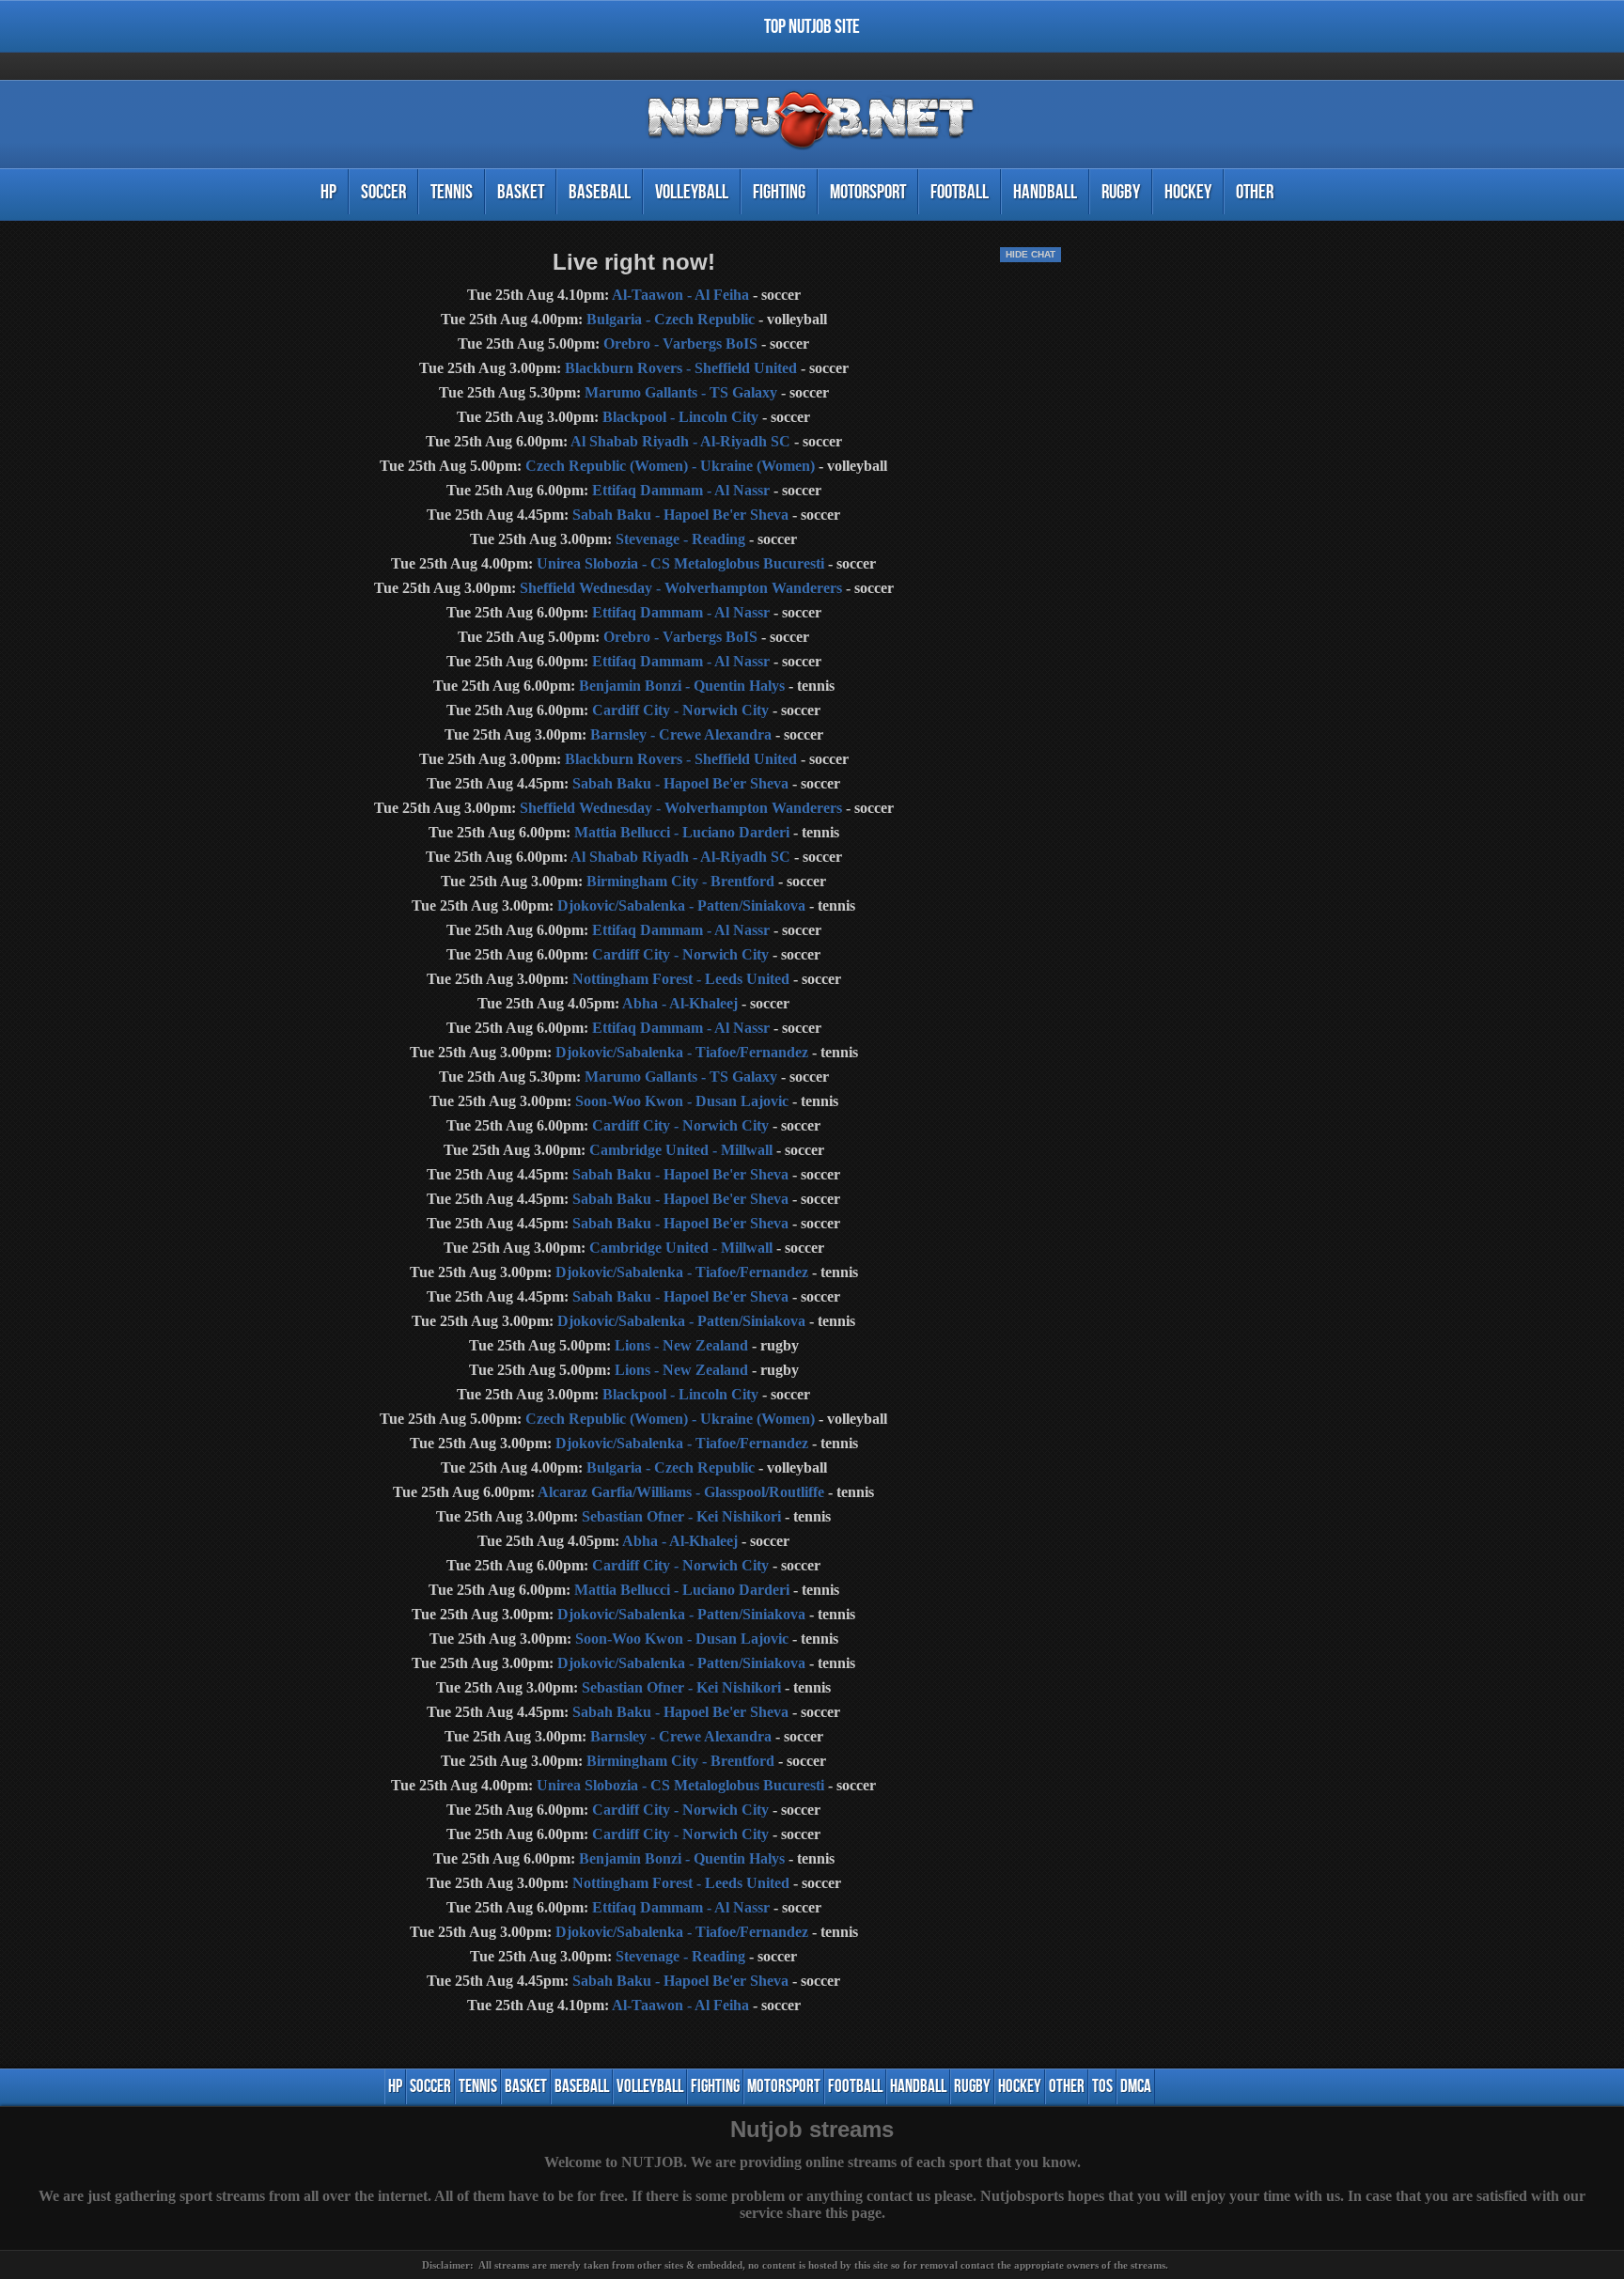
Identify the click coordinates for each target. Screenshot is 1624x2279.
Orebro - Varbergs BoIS (680, 343)
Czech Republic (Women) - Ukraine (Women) (670, 466)
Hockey (1188, 192)
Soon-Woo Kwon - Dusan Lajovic (682, 1101)
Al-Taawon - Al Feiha (680, 295)
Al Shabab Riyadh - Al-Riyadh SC (680, 441)
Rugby (1121, 192)
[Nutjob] (812, 150)
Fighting (779, 192)
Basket (521, 192)
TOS (1102, 2087)
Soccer (383, 192)
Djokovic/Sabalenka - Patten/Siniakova (681, 905)
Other (1255, 192)
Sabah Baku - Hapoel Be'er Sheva (680, 515)
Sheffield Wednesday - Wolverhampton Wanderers (681, 588)
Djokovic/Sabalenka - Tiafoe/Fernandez (682, 1052)
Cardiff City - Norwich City (680, 710)
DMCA (1136, 2087)
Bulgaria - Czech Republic (671, 319)
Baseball (600, 192)
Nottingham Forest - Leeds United (681, 979)
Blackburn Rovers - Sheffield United (681, 368)
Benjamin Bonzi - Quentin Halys (682, 686)
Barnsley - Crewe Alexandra (681, 734)
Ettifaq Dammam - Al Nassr (681, 490)
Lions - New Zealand (681, 1345)
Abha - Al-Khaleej (680, 1003)
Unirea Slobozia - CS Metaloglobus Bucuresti (680, 563)
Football (960, 192)
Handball (1045, 192)
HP (328, 192)
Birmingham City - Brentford (680, 881)
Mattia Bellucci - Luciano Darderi (682, 832)
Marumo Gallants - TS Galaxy (681, 392)
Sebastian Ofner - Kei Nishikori (681, 1516)
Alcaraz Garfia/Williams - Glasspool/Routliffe (681, 1492)
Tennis (452, 192)
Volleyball (692, 192)
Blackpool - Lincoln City (680, 417)
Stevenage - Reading (680, 539)
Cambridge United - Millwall (681, 1150)
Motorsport (868, 192)
